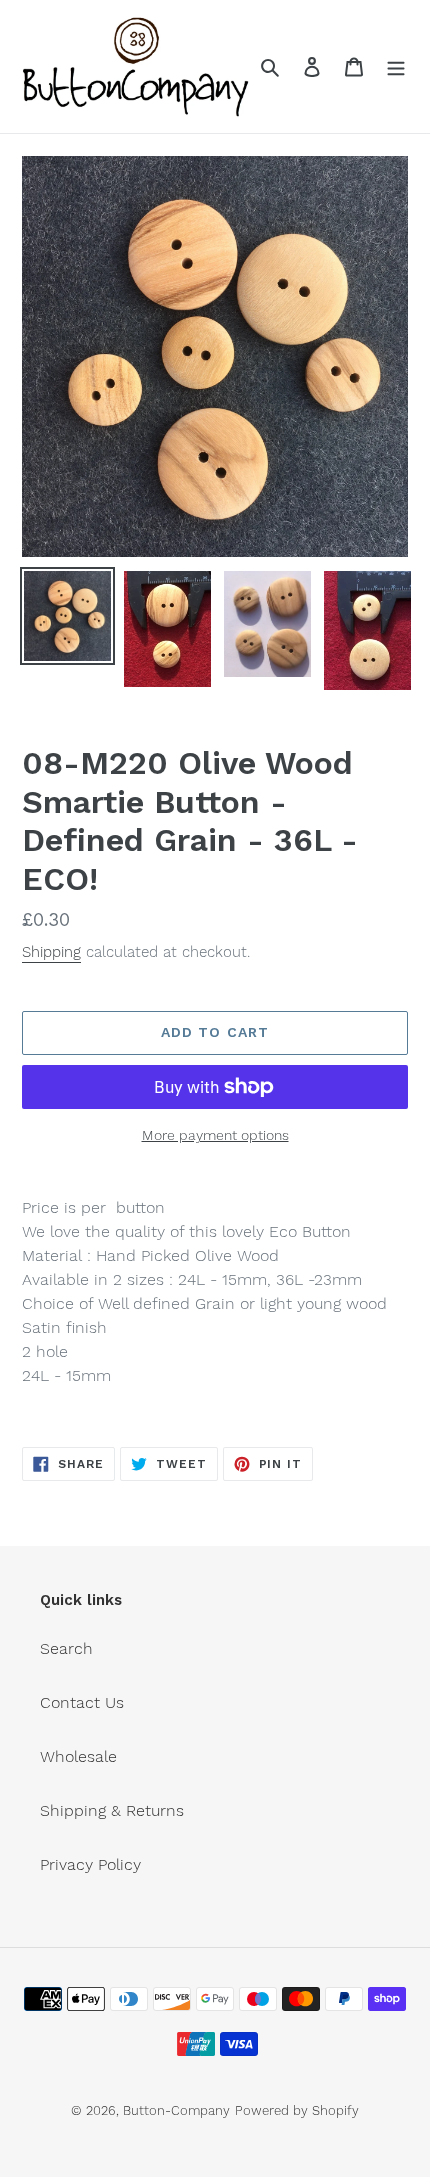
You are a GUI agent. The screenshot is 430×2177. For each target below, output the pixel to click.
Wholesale (78, 1756)
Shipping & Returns (112, 1810)
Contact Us (82, 1702)
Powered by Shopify (297, 2110)
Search (66, 1648)
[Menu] (396, 66)
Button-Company (176, 2110)
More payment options (215, 1135)
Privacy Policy (90, 1864)
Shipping (51, 952)
